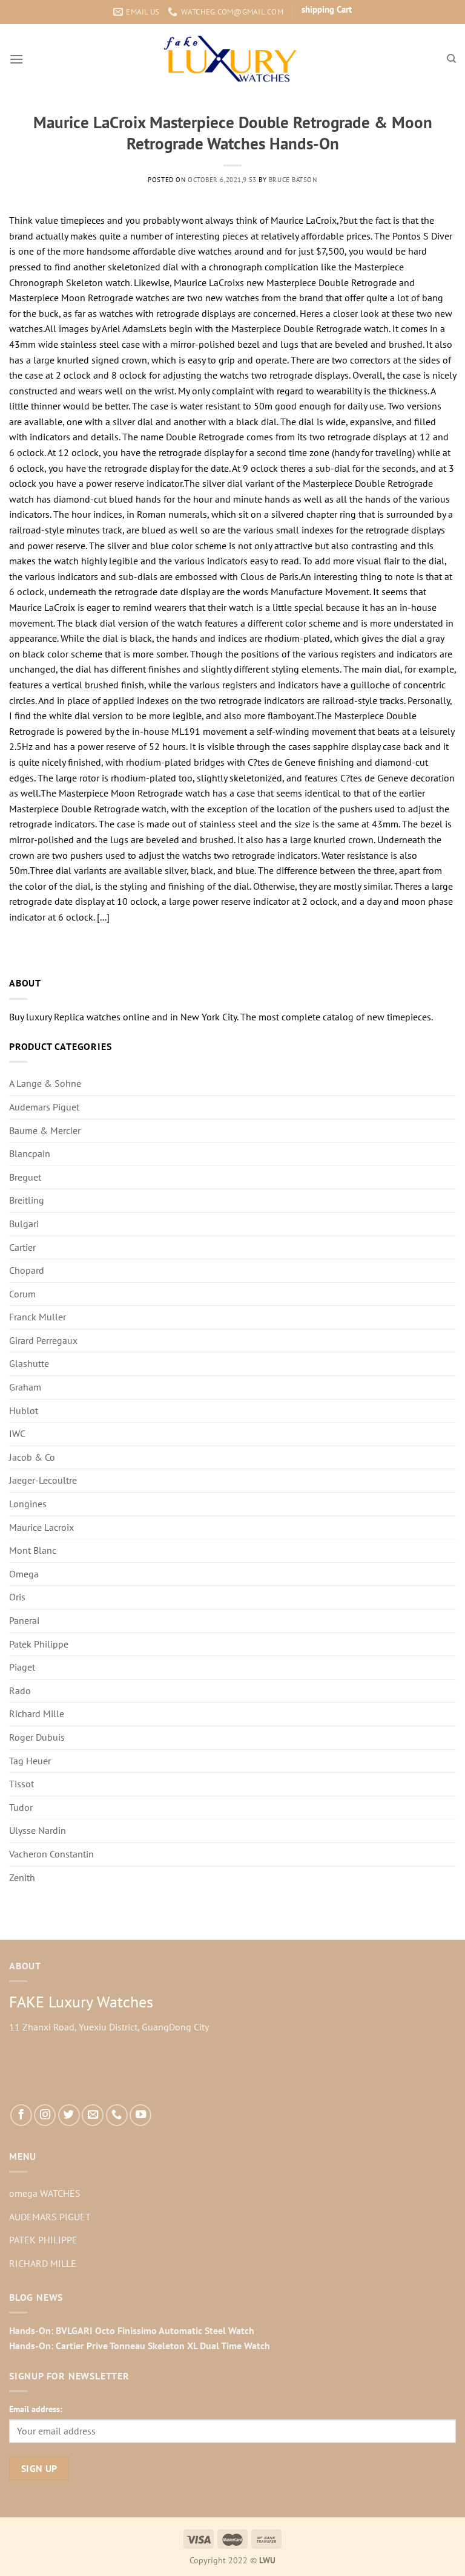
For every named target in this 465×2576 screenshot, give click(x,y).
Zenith (22, 1877)
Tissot (21, 1784)
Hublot (24, 1410)
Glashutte (29, 1363)
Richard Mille (37, 1714)
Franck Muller (38, 1317)
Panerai (24, 1620)
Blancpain (30, 1153)
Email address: (36, 2409)
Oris (17, 1597)
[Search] (451, 59)
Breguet (25, 1177)
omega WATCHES (45, 2193)
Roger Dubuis (37, 1737)
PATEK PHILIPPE (43, 2240)
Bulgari (24, 1224)
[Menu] (16, 59)
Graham (25, 1387)
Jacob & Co (32, 1457)
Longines (28, 1504)
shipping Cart (327, 9)
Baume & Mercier (45, 1130)
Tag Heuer (30, 1761)
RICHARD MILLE (43, 2263)
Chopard (27, 1270)
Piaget (22, 1667)
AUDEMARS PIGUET (50, 2217)
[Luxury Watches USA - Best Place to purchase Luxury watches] (233, 59)
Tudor (21, 1807)
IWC (17, 1433)
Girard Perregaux (43, 1340)
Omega (24, 1574)
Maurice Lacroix (41, 1527)
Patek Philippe (39, 1644)
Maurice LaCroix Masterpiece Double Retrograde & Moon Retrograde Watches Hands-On (233, 133)
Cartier (22, 1247)
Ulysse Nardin (38, 1830)
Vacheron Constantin (51, 1854)
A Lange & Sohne (45, 1083)
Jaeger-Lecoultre (43, 1480)
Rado (20, 1691)
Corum (22, 1294)
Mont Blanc (33, 1550)
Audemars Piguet (44, 1107)
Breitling (27, 1200)
